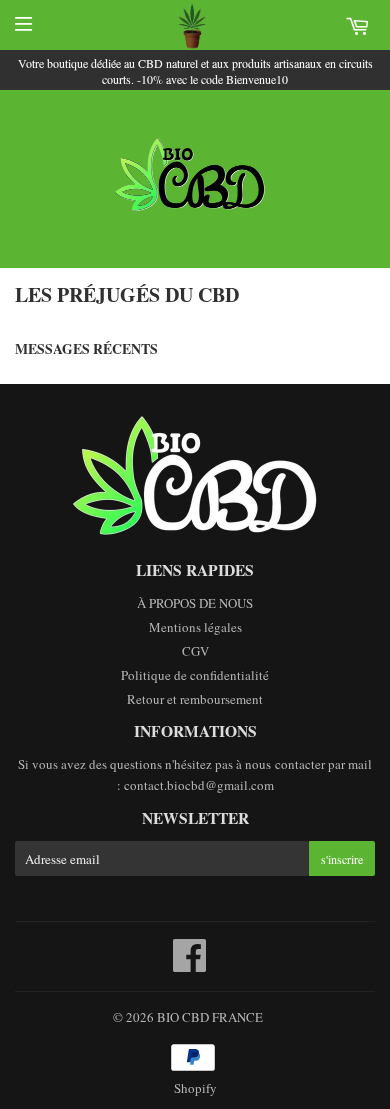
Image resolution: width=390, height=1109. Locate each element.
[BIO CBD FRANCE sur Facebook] (190, 965)
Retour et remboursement (195, 699)
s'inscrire (342, 859)
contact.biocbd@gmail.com (199, 785)
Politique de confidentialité (195, 675)
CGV (195, 651)
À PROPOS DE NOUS (195, 603)
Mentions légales (195, 627)
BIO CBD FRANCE (210, 1017)
